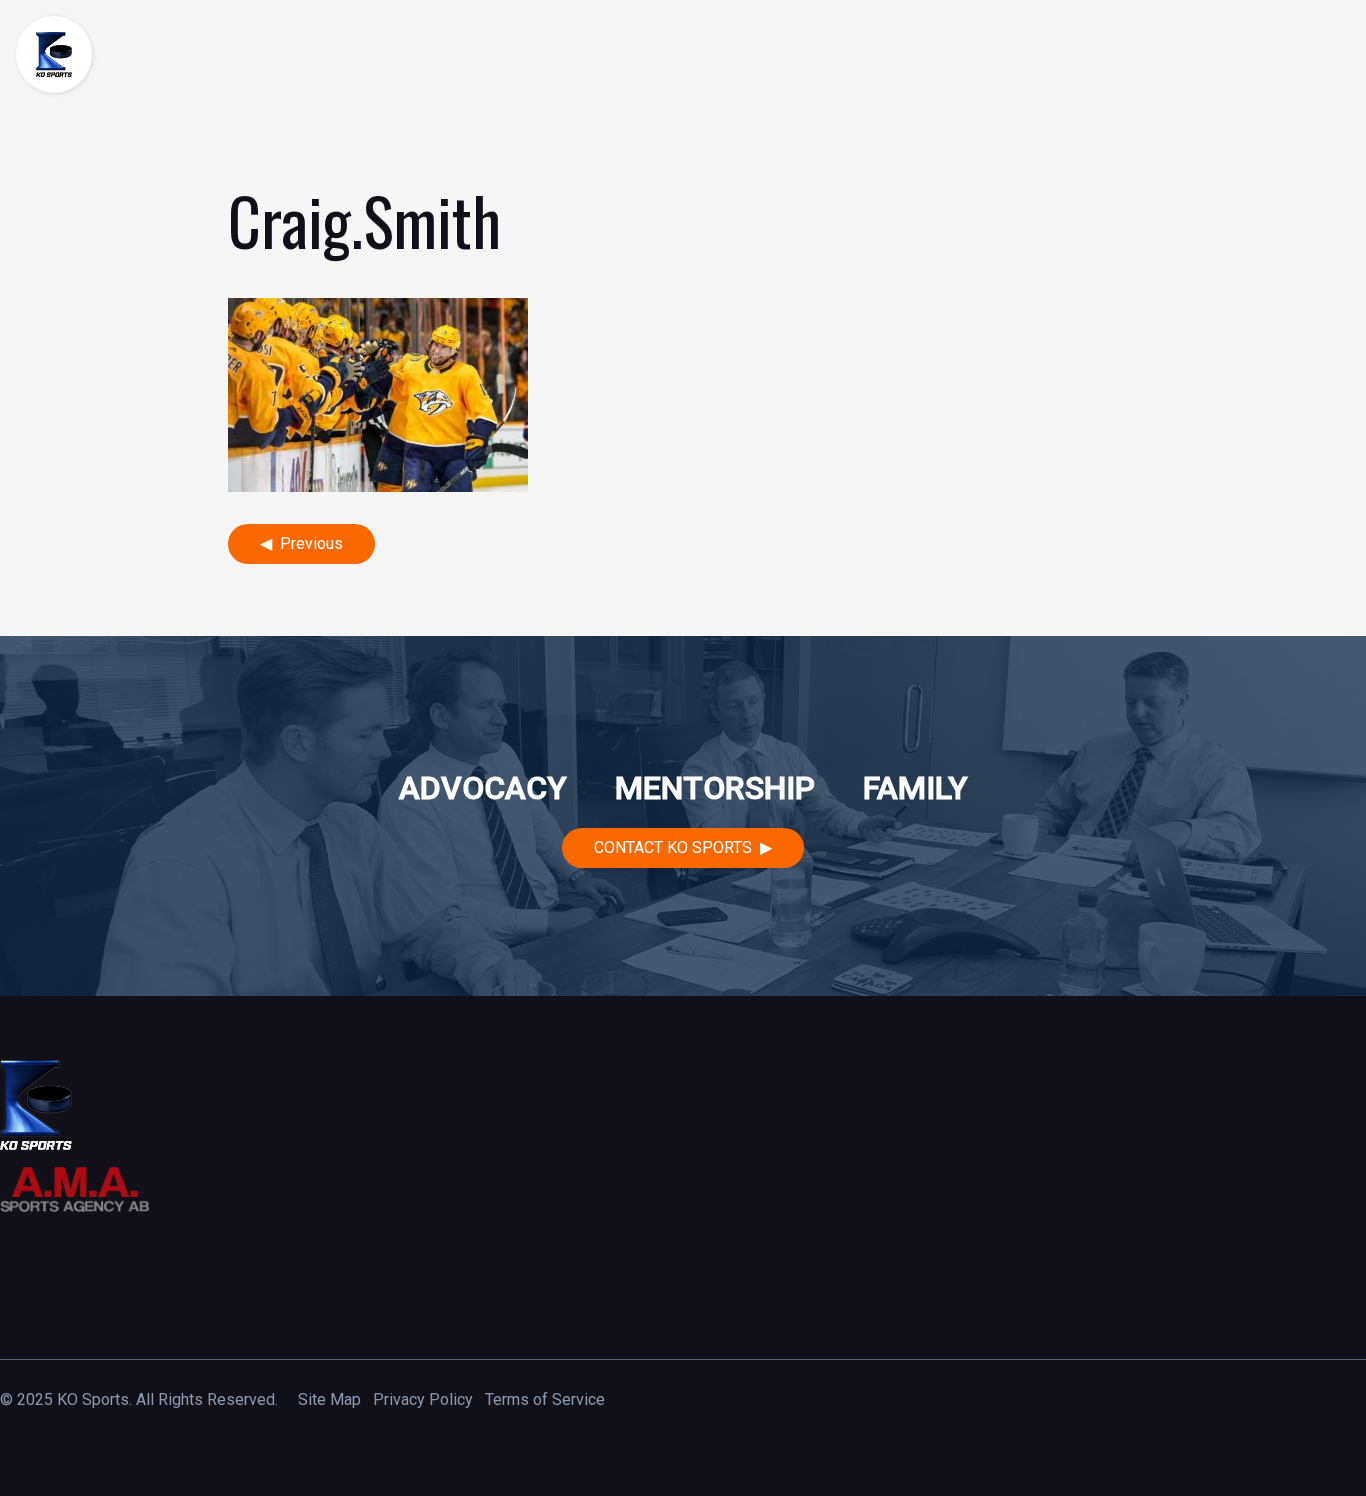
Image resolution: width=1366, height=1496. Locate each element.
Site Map (329, 1399)
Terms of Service (545, 1399)
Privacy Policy (423, 1399)
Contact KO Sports (673, 847)
